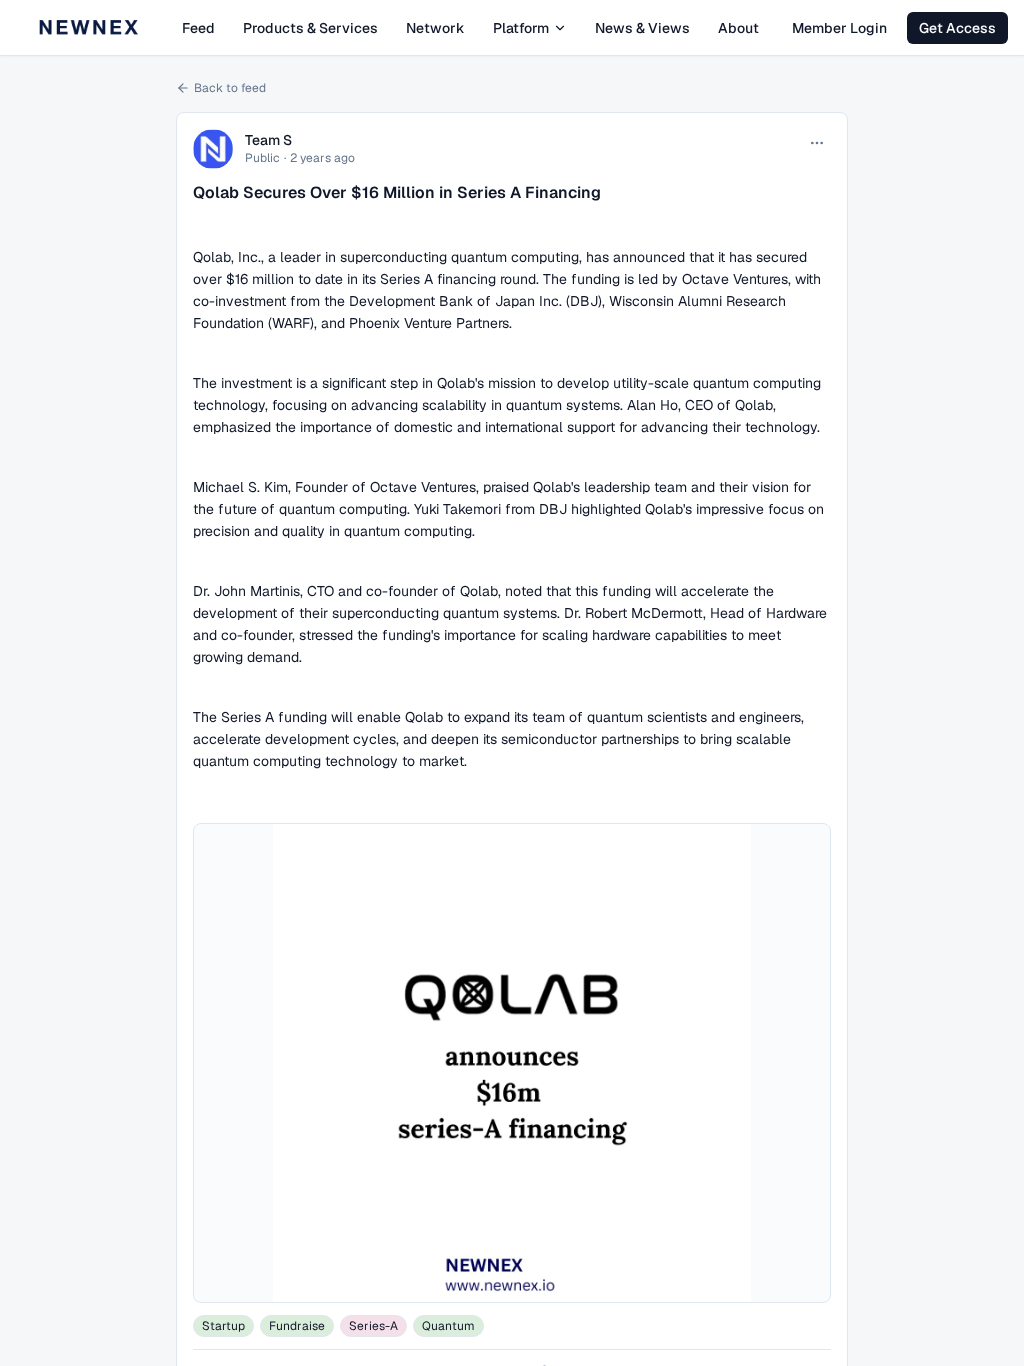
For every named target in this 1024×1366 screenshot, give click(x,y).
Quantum (448, 1326)
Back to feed (230, 88)
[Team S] (213, 149)
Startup (223, 1326)
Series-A (373, 1326)
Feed (198, 28)
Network (435, 28)
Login (839, 28)
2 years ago (322, 158)
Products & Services (310, 28)
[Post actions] (817, 143)
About (738, 28)
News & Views (642, 28)
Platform (521, 28)
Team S (268, 140)
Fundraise (297, 1326)
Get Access (957, 28)
